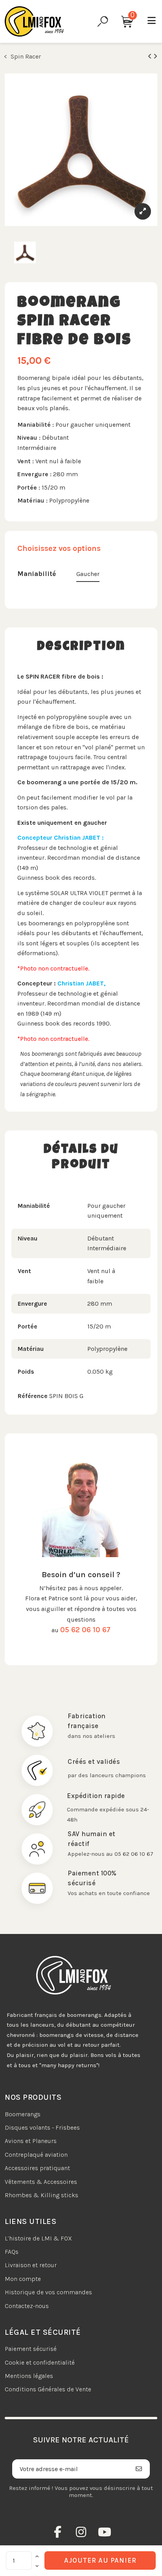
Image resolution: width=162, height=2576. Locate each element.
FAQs (12, 2252)
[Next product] (155, 56)
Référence (33, 1396)
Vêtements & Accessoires (41, 2182)
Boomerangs (23, 2114)
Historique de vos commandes (48, 2292)
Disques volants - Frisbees (42, 2127)
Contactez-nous (27, 2306)
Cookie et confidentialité (40, 2362)
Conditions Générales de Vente (48, 2389)
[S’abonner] (139, 2469)
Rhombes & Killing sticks (41, 2195)
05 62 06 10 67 (85, 1630)
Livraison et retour (31, 2265)
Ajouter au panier (100, 2560)
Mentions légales (29, 2376)
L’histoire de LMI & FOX (38, 2238)
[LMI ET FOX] (34, 21)
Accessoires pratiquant (37, 2168)
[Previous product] (151, 56)
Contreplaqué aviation (36, 2155)
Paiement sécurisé (31, 2349)
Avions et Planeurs (31, 2141)
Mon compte (23, 2279)
